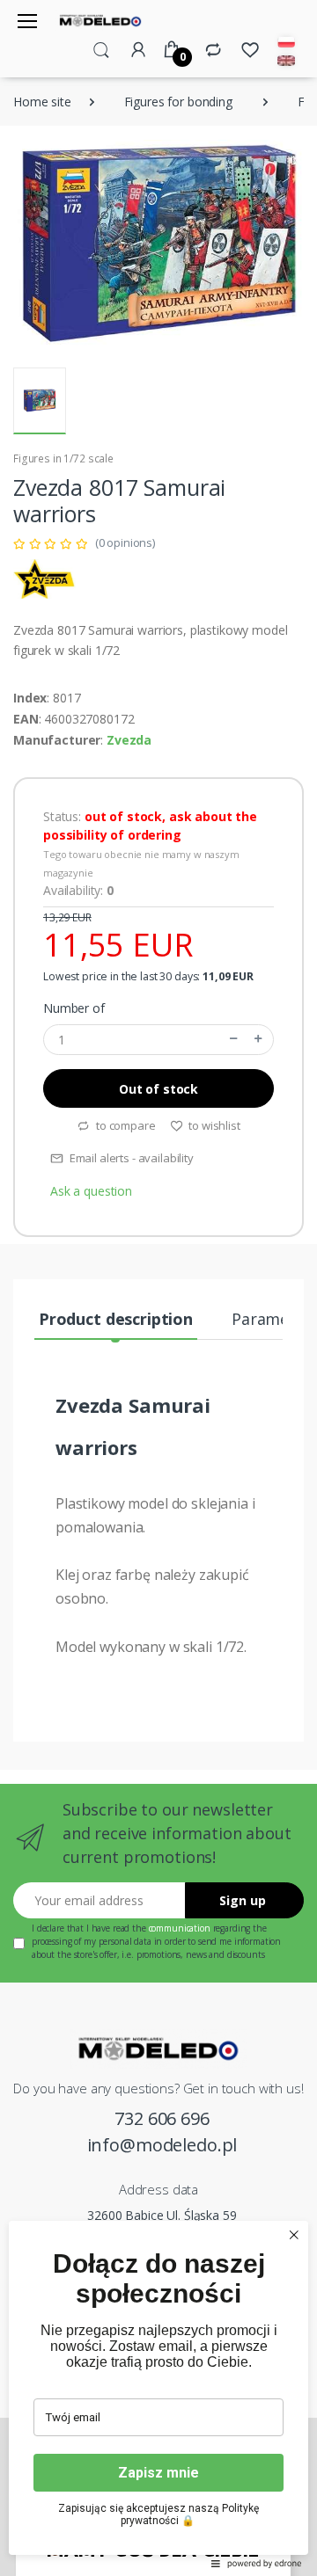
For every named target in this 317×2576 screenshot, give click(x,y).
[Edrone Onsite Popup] (158, 1288)
